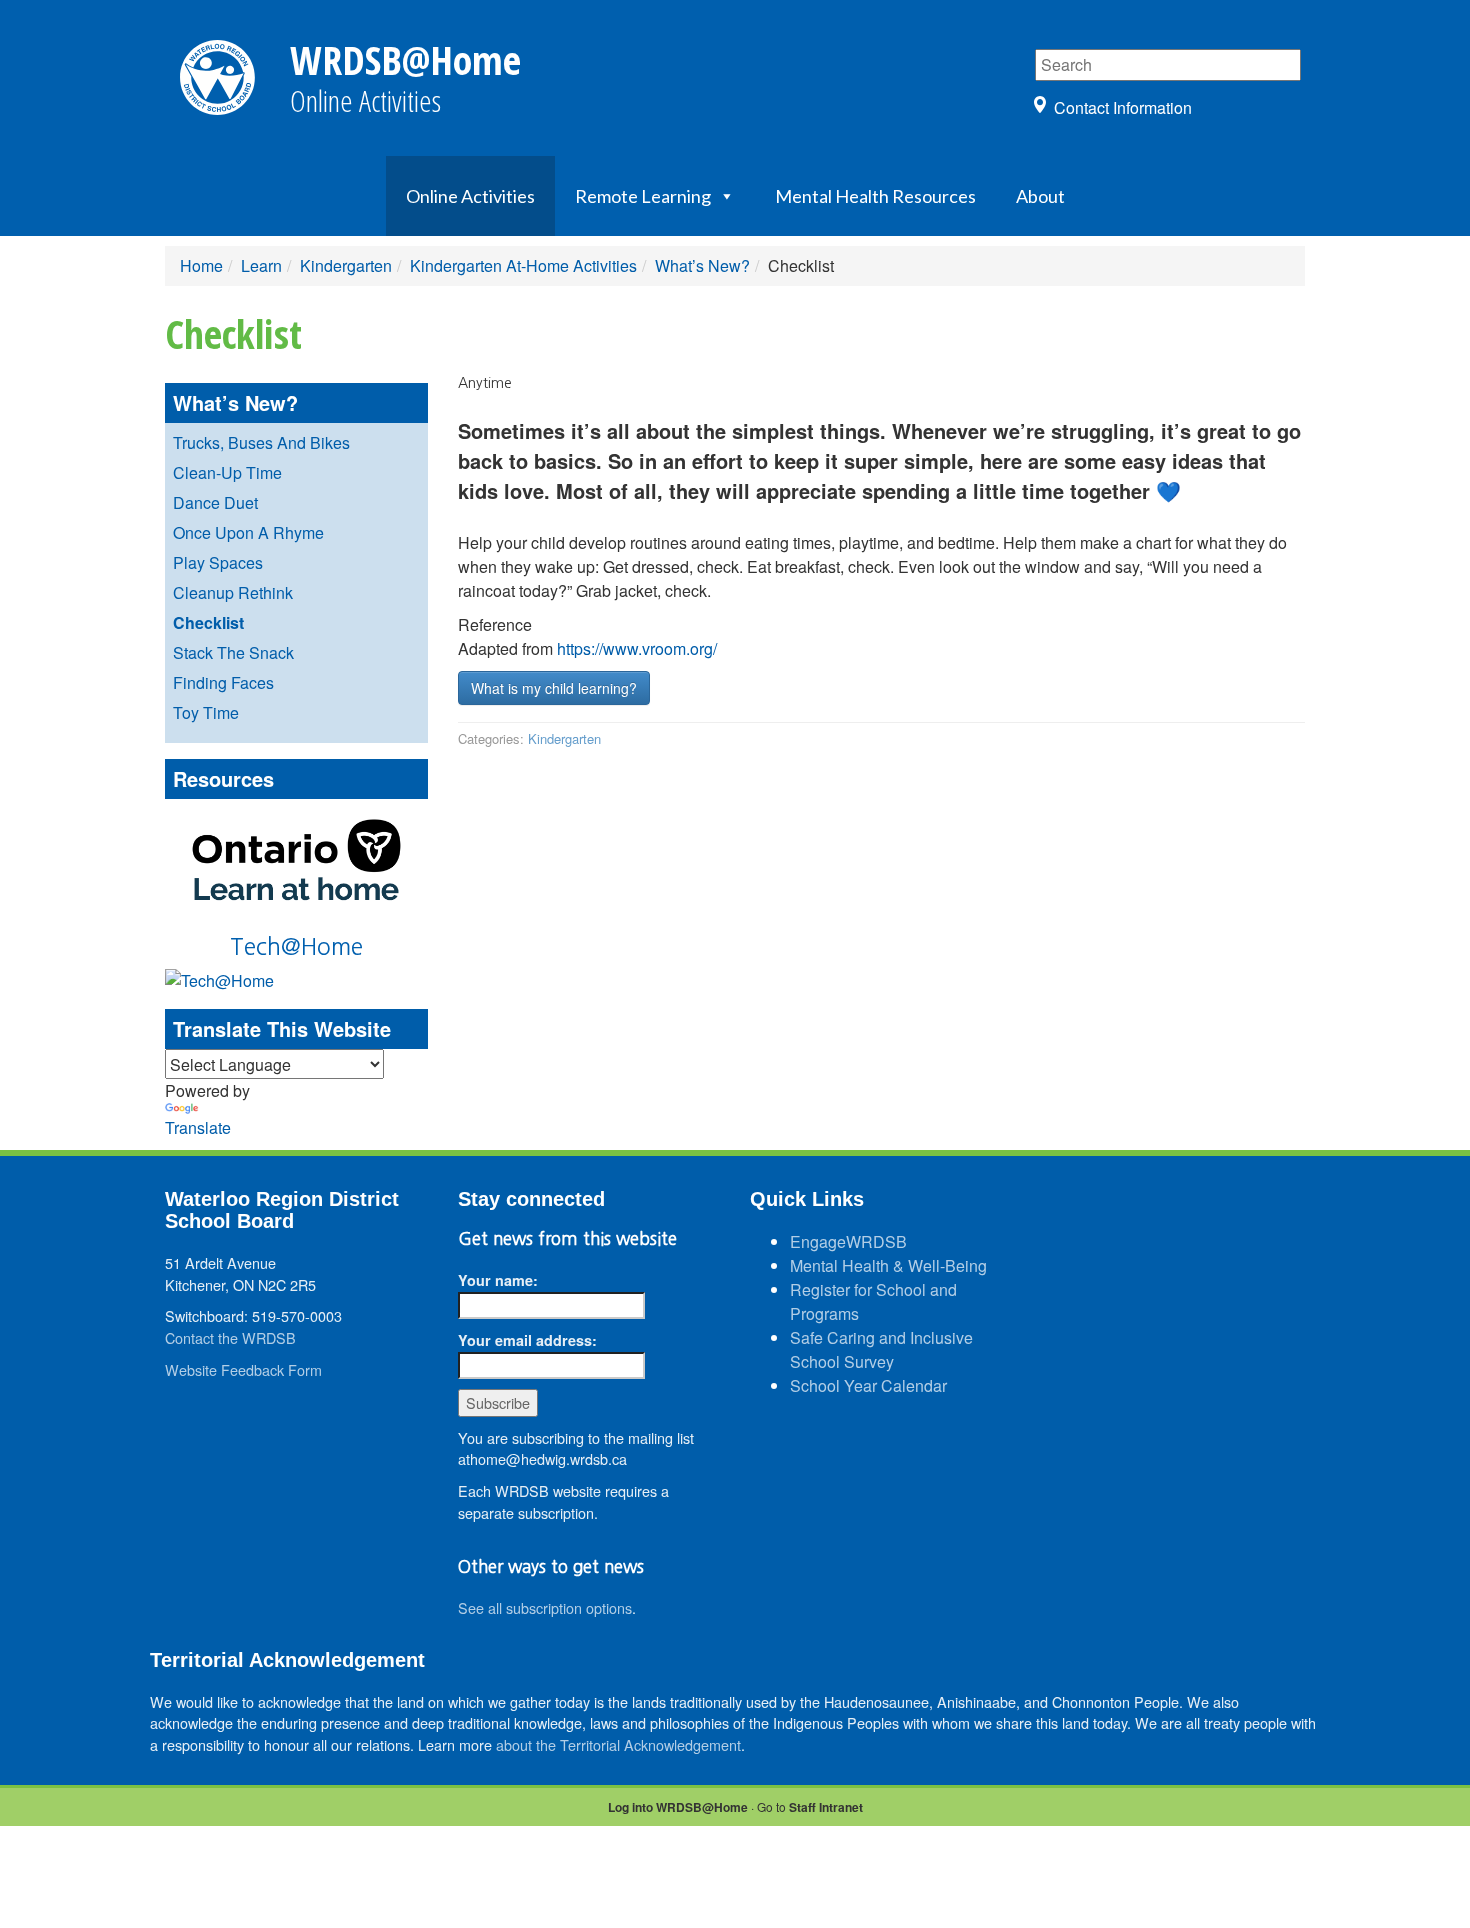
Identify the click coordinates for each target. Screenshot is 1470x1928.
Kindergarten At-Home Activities (523, 265)
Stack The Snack (233, 652)
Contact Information (1123, 107)
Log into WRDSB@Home (678, 1807)
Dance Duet (215, 502)
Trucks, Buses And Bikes (261, 442)
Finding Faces (223, 682)
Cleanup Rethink (233, 592)
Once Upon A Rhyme (248, 532)
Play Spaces (218, 562)
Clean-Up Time (227, 472)
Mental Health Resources (875, 196)
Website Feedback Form (243, 1369)
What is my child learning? (554, 688)
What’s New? (702, 265)
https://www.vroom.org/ (637, 648)
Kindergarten (346, 265)
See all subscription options (545, 1607)
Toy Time (206, 712)
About (1040, 196)
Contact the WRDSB (230, 1337)
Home (201, 265)
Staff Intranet (826, 1807)
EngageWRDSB (848, 1241)
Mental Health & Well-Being (888, 1265)
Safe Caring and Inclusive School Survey (881, 1349)
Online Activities (470, 196)
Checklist (208, 622)
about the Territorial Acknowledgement (618, 1744)
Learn (261, 265)
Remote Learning (643, 196)
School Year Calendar (868, 1385)
